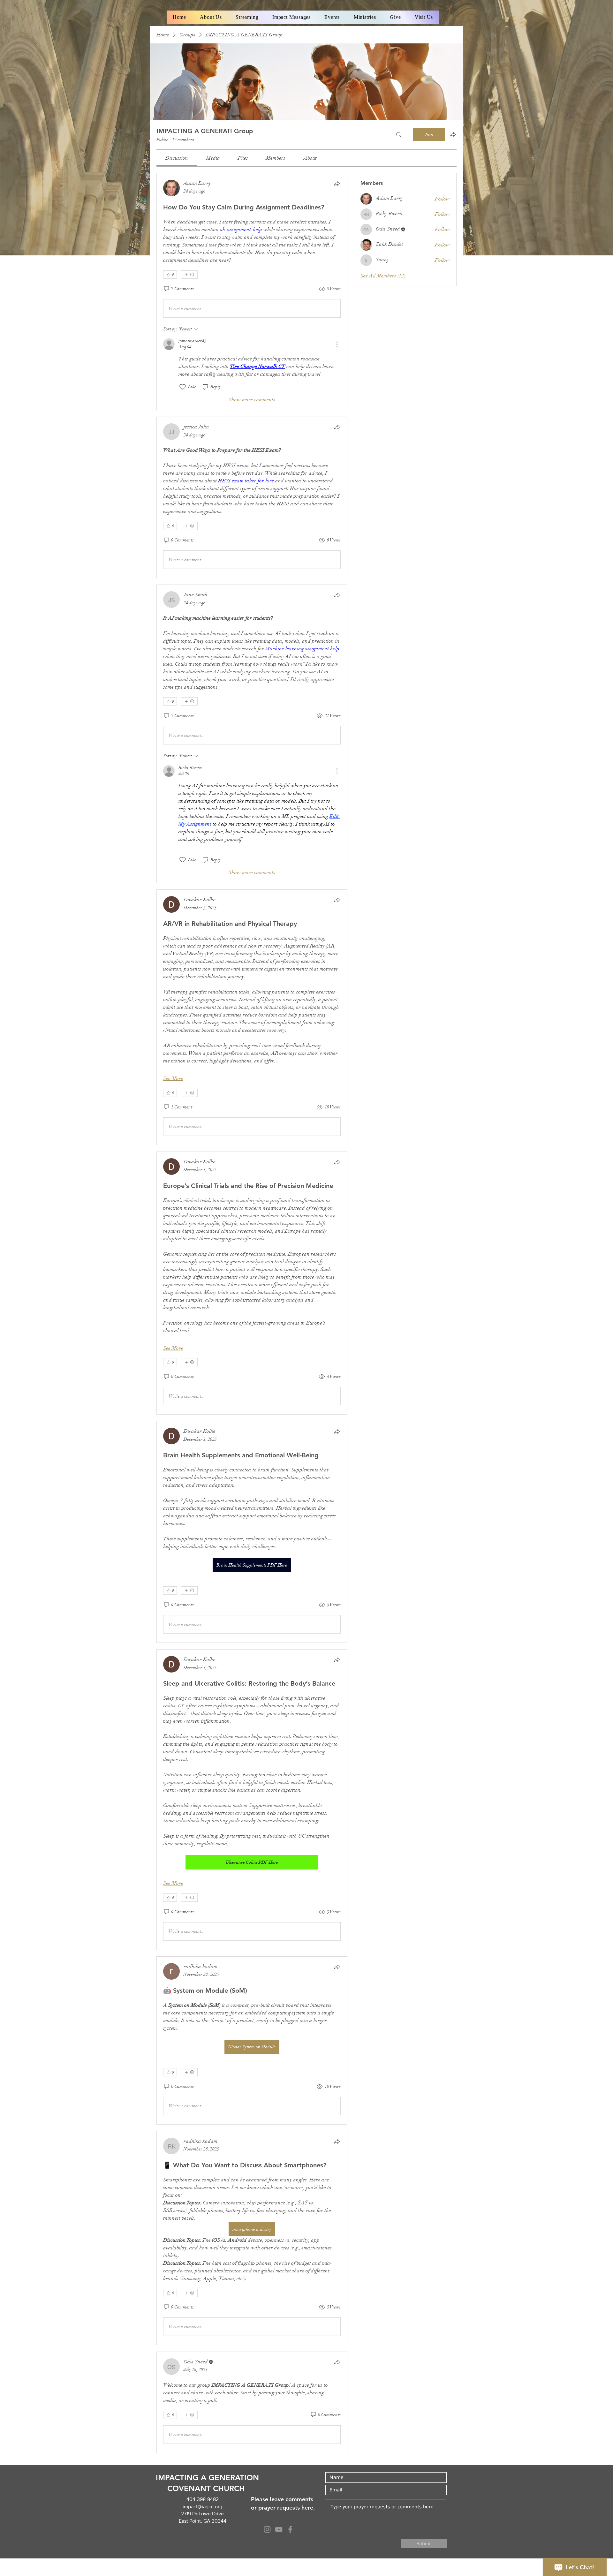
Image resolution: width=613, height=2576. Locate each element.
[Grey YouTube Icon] (279, 2529)
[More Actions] (337, 344)
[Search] (399, 135)
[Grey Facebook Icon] (290, 2529)
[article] (252, 292)
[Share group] (453, 134)
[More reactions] (189, 275)
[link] (177, 158)
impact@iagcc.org (202, 2507)
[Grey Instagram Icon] (267, 2529)
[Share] (337, 184)
